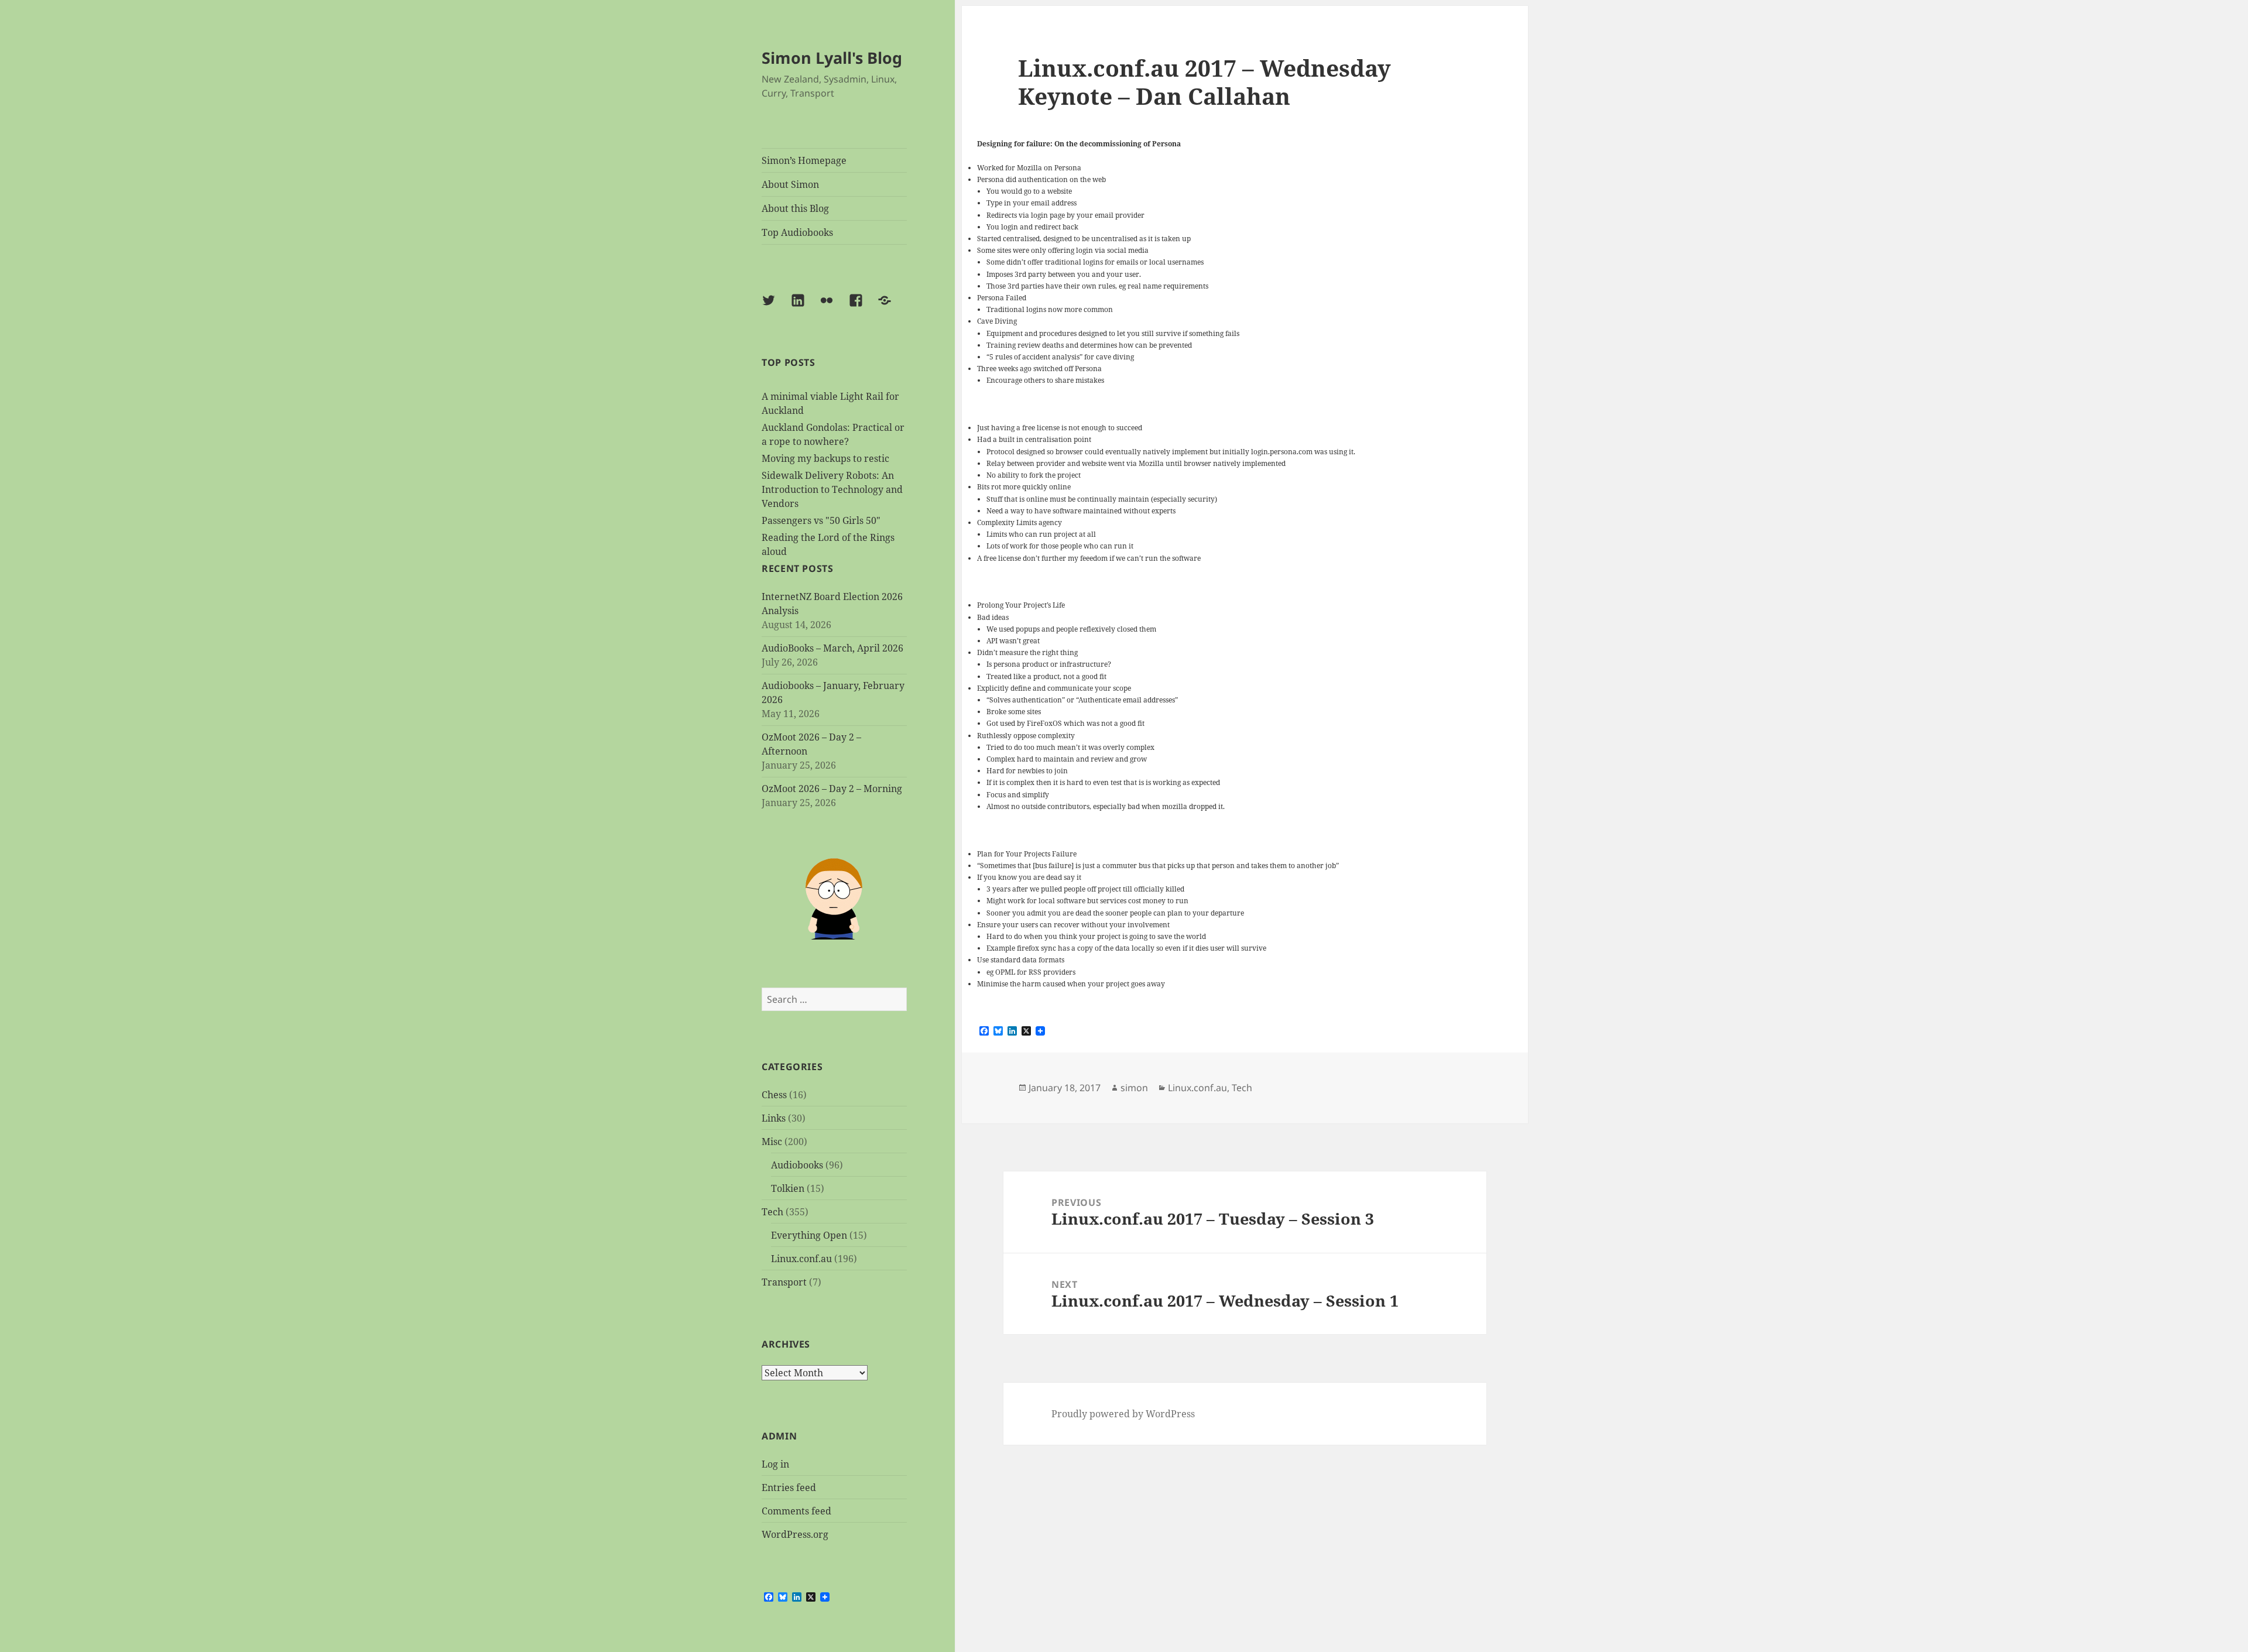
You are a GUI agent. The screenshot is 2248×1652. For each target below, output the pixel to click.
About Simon (790, 184)
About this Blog (795, 208)
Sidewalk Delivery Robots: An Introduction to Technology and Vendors (832, 489)
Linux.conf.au (801, 1259)
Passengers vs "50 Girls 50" (821, 520)
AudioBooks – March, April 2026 (832, 648)
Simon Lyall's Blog (832, 58)
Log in (775, 1464)
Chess (774, 1095)
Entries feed (789, 1488)
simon (1134, 1088)
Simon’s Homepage (804, 160)
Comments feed (796, 1511)
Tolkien (788, 1188)
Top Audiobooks (797, 232)
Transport (784, 1282)
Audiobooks (797, 1165)
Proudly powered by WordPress (1123, 1414)
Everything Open (809, 1235)
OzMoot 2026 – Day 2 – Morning (832, 789)
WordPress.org (795, 1534)
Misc (772, 1142)
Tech (772, 1212)
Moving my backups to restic (825, 458)
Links (774, 1118)
